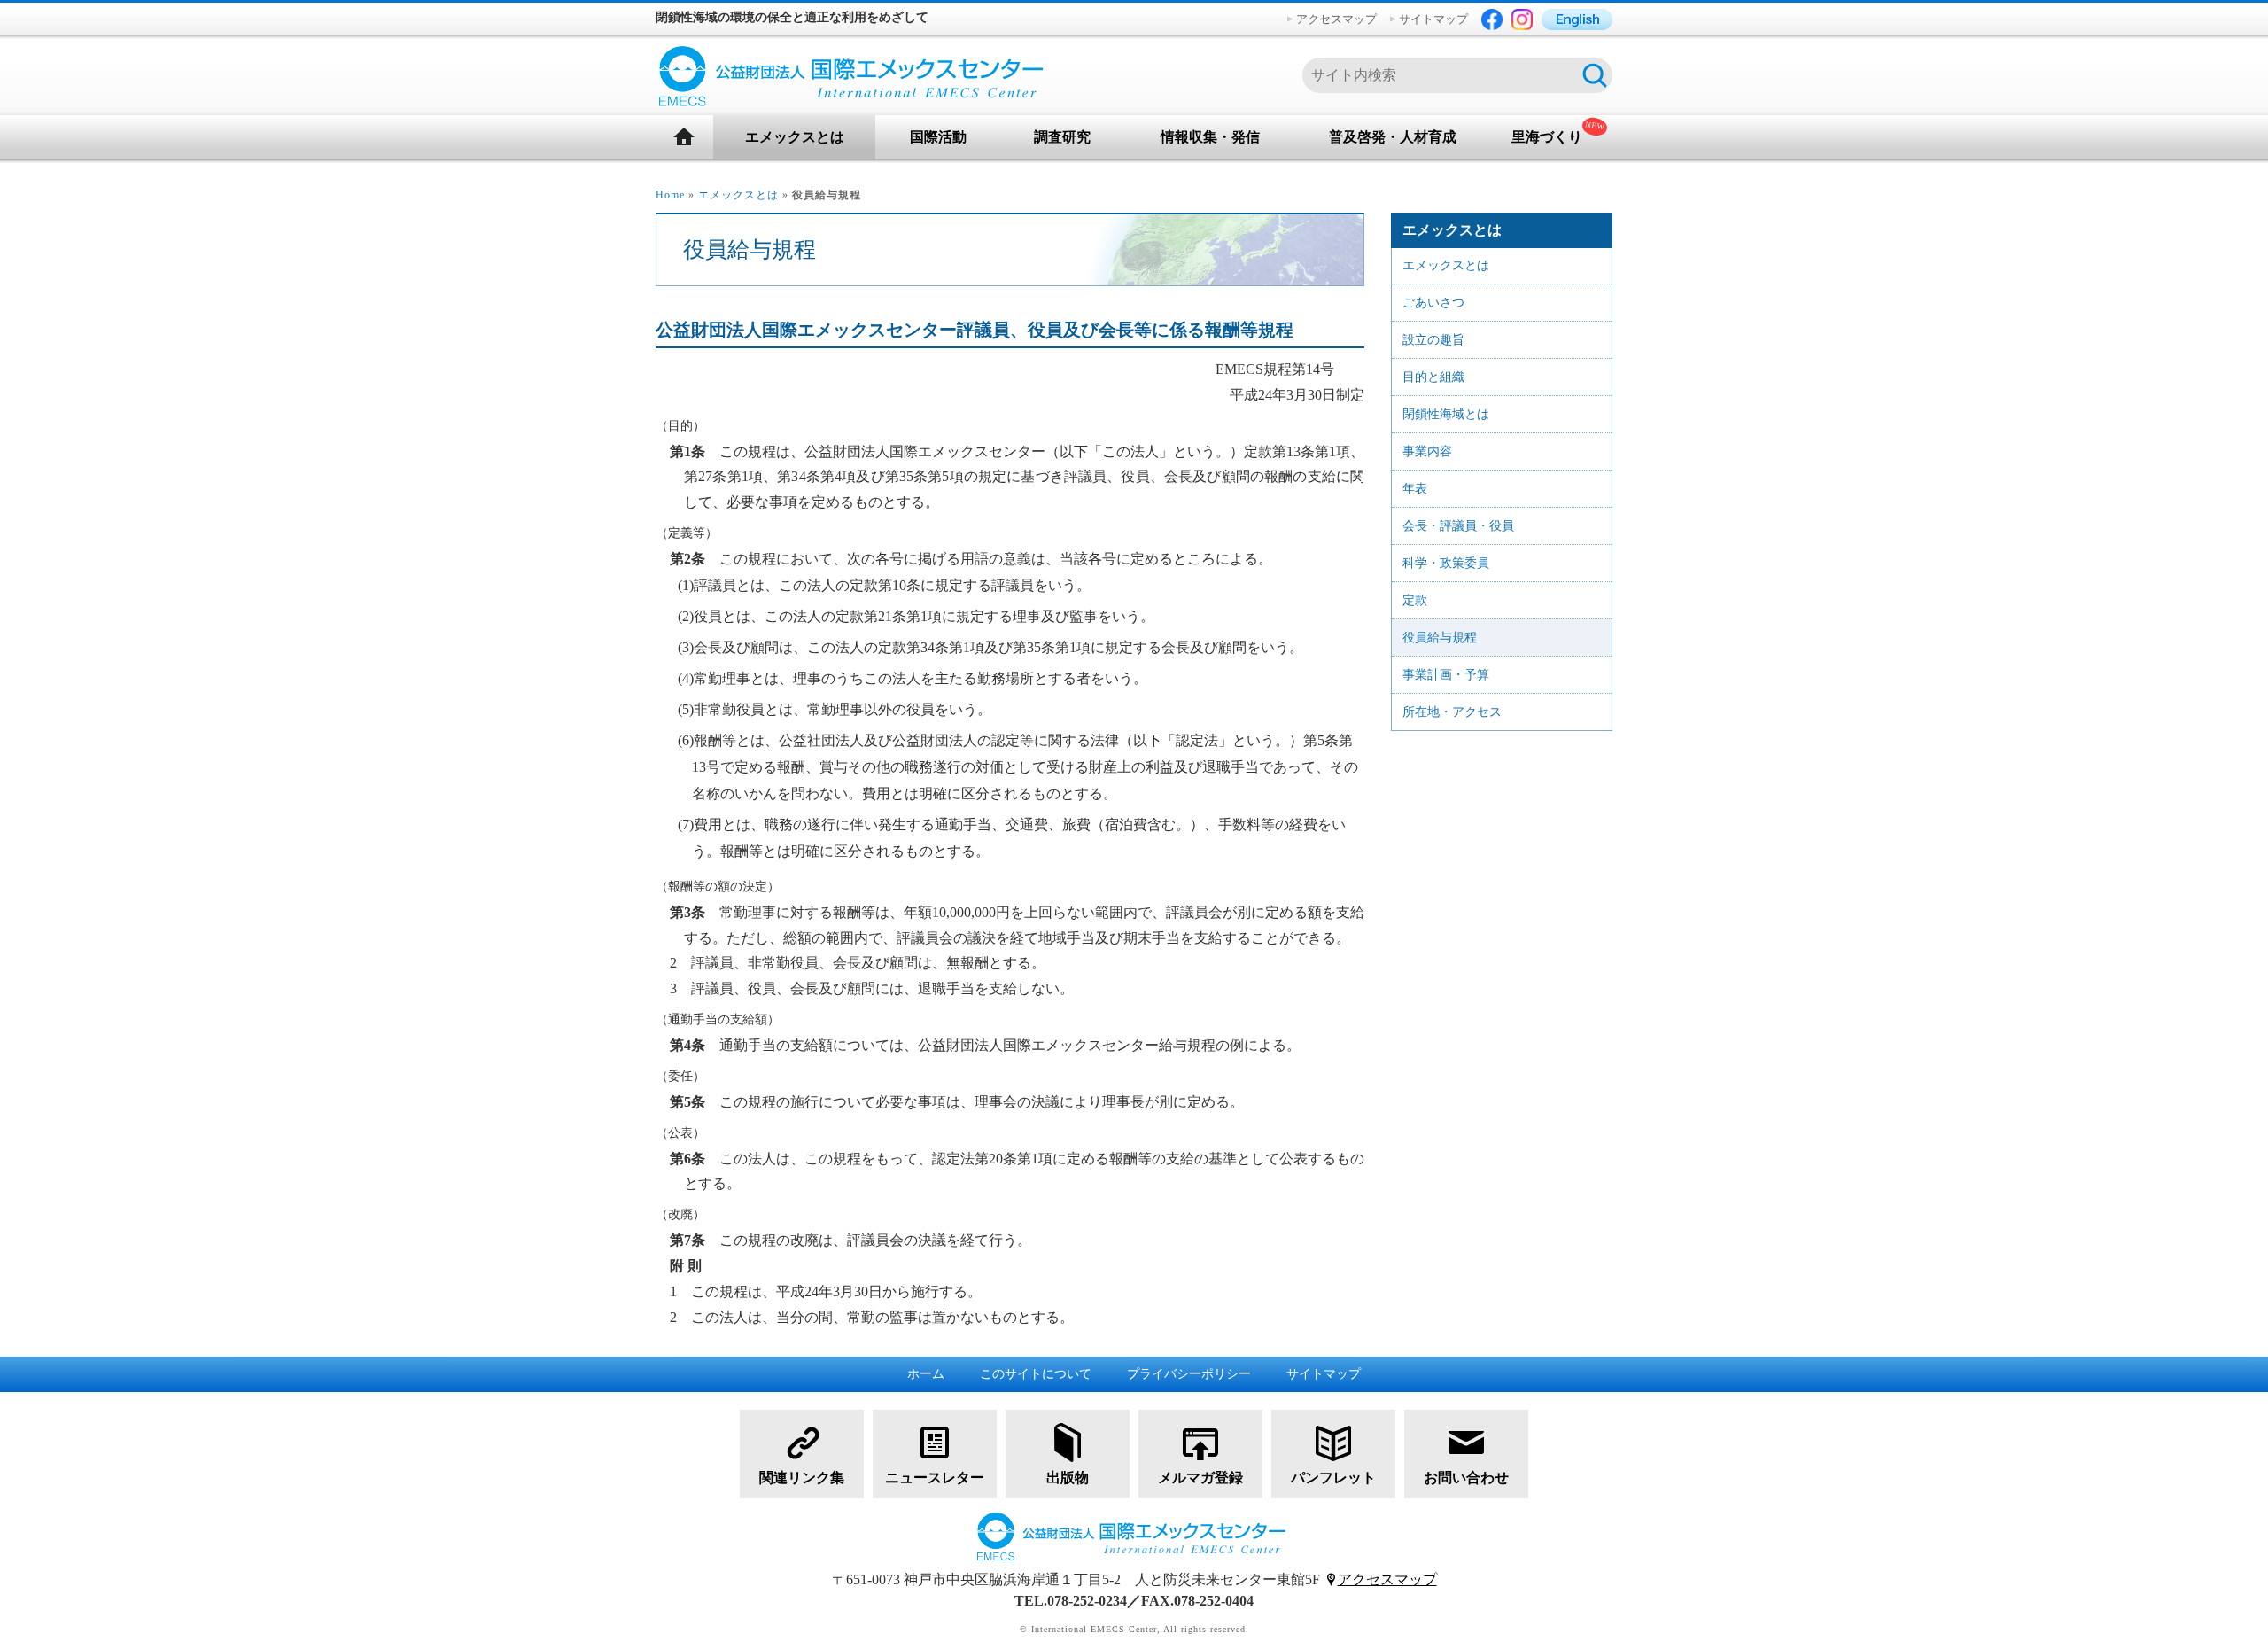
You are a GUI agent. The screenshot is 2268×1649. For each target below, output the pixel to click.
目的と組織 (1433, 377)
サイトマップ (1433, 19)
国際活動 (938, 137)
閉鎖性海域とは (1446, 414)
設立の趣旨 (1433, 340)
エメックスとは (795, 137)
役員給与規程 (1440, 638)
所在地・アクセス (1452, 712)
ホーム (926, 1374)
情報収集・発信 (1210, 137)
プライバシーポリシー (1189, 1374)
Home (670, 195)
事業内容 (1427, 451)
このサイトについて (1036, 1374)
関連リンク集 (802, 1478)
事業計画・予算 (1446, 675)
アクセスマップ (1336, 19)
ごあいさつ (1433, 303)
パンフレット (1333, 1478)
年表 (1415, 489)
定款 (1415, 600)
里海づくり (1547, 137)
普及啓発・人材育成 (1393, 137)
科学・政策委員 (1446, 563)
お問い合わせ (1466, 1478)
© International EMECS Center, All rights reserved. (1134, 1629)
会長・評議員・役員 (1458, 526)
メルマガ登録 (1200, 1478)
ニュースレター (935, 1478)
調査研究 (1062, 137)
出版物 (1068, 1478)
